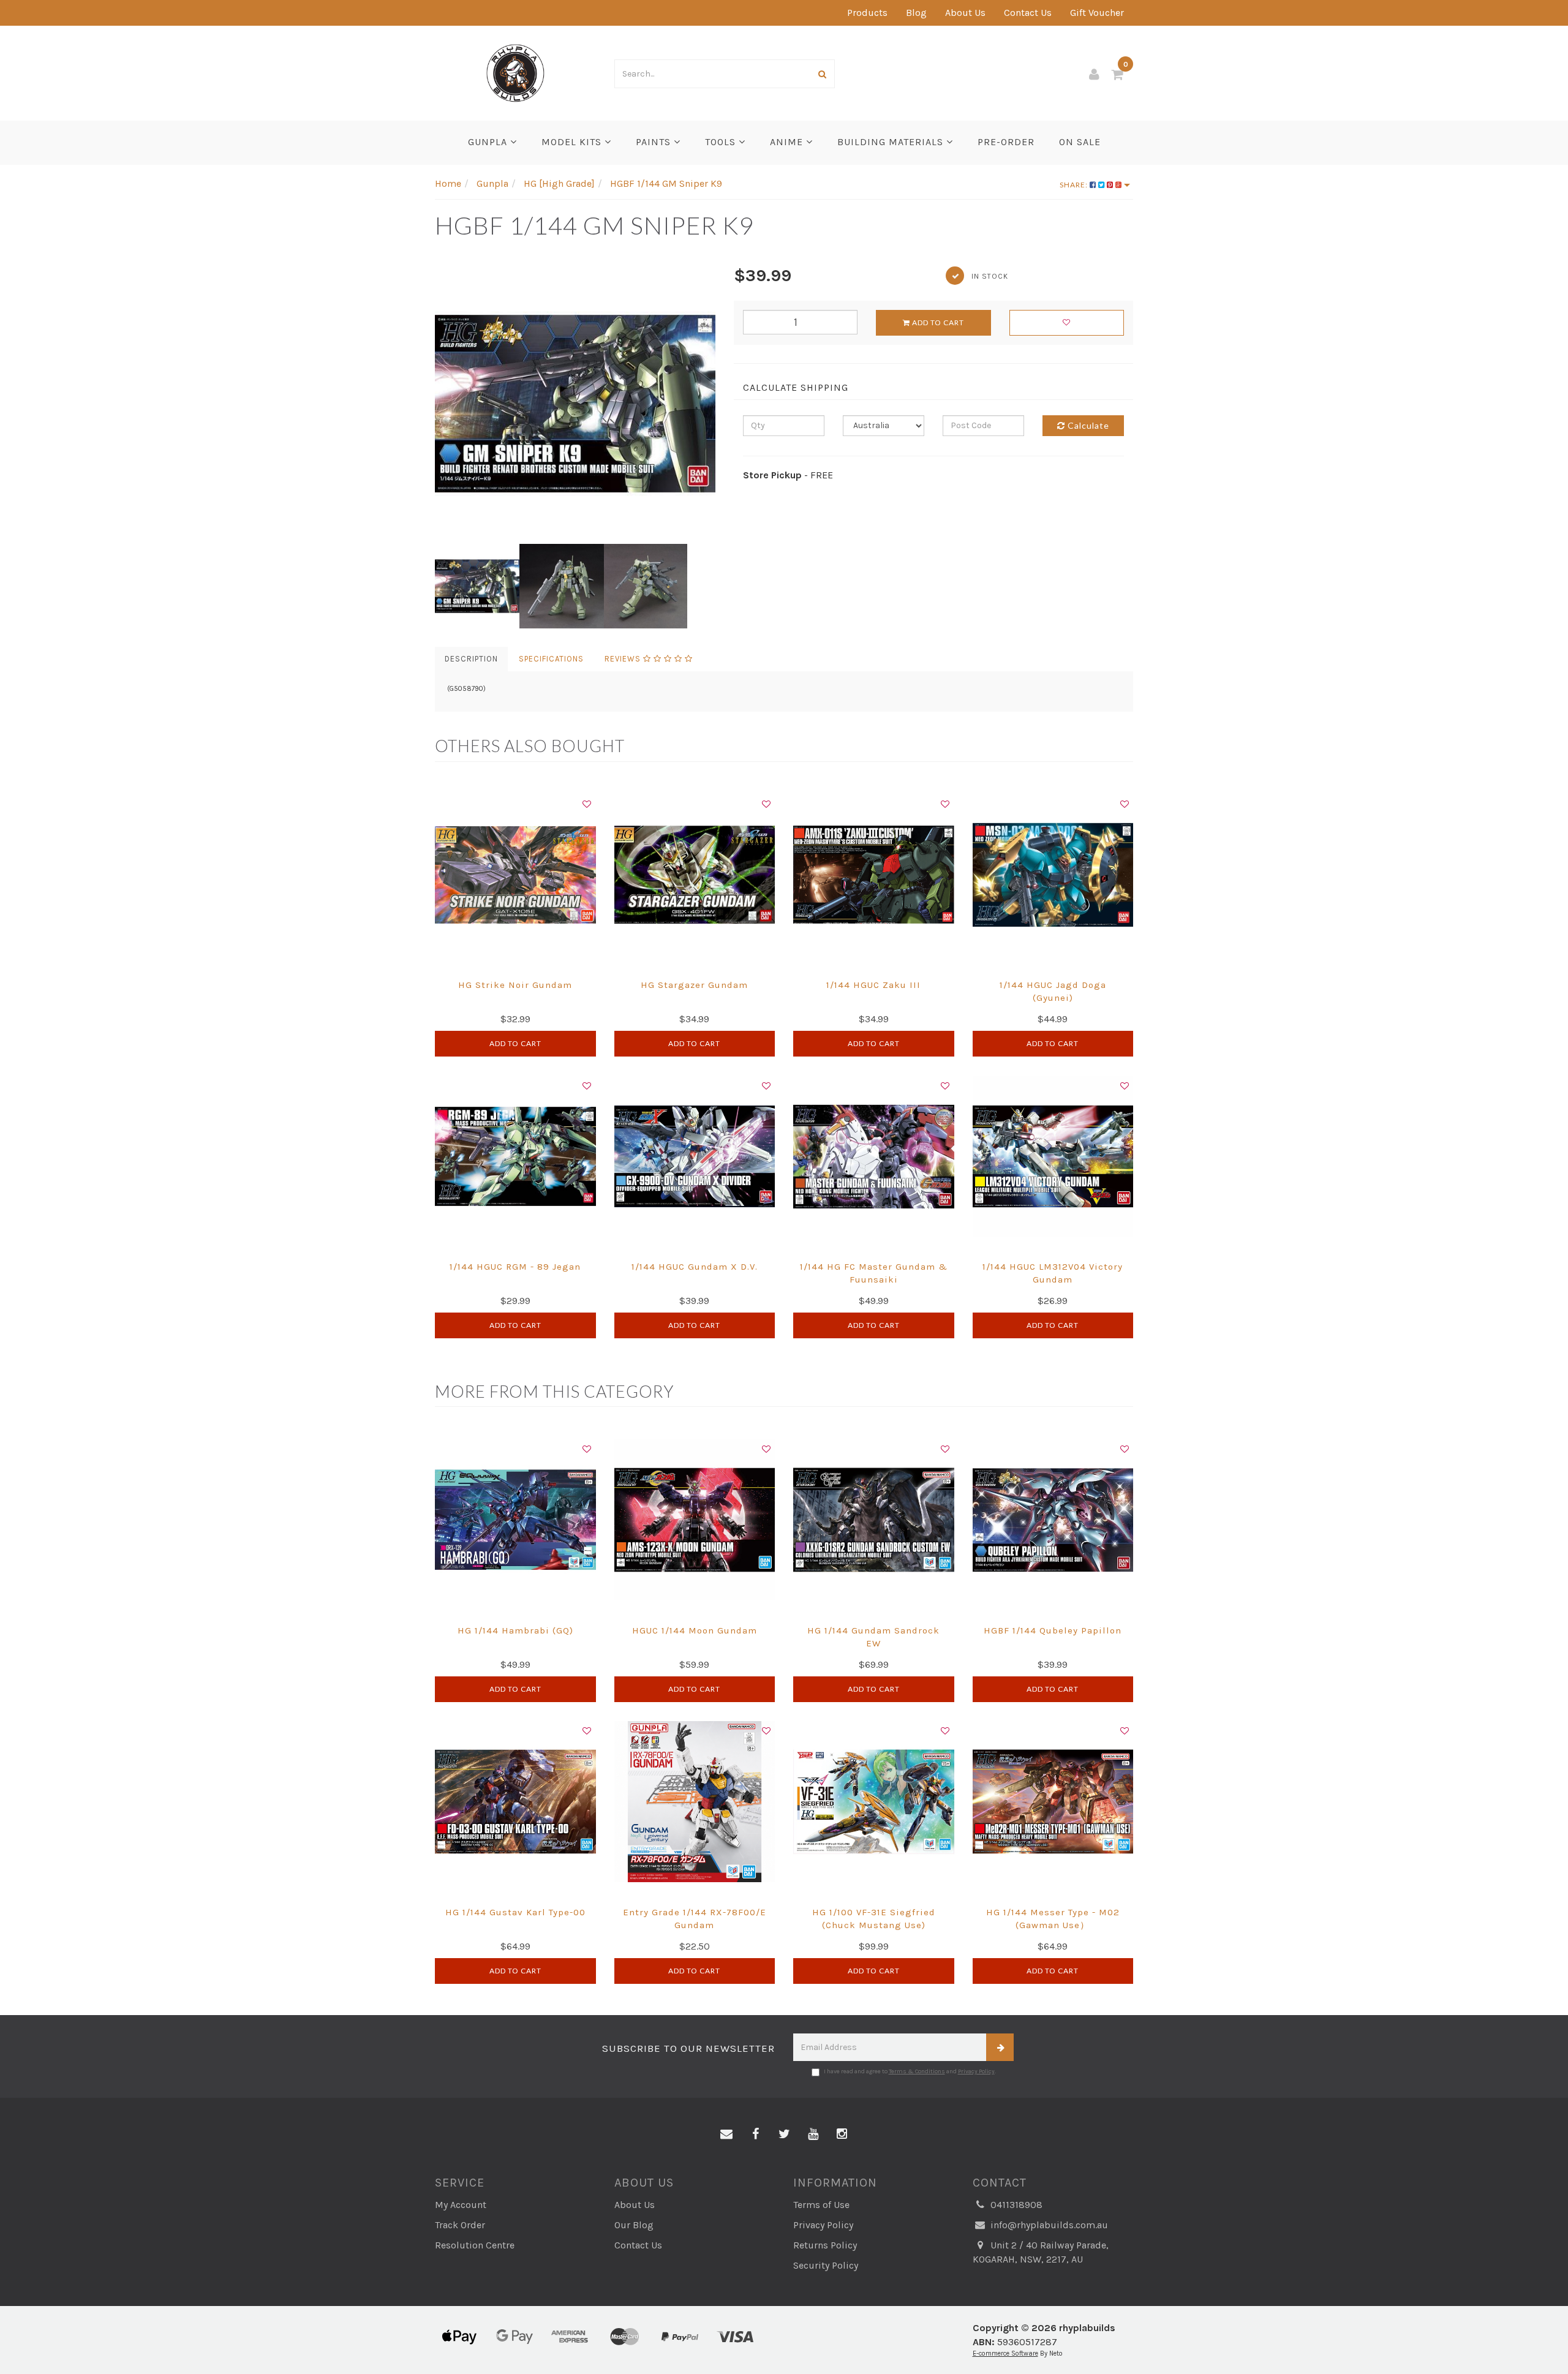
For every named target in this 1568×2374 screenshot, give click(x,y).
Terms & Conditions (917, 2071)
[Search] (823, 74)
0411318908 (1015, 2205)
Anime (788, 142)
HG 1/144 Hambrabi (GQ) (515, 1630)
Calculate (1087, 425)
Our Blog (634, 2225)
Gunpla (489, 142)
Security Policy (826, 2265)
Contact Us (1028, 13)
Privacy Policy (976, 2071)
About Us (965, 13)
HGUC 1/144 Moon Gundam (695, 1630)
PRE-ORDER (1006, 142)
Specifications (551, 659)
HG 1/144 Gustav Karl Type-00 (515, 1912)
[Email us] (726, 2135)
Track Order (460, 2225)
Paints (655, 142)
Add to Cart (937, 322)
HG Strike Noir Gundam (515, 985)
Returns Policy (825, 2245)
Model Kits (573, 142)
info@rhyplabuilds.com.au (1048, 2225)
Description (471, 659)
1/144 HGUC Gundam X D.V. (695, 1267)
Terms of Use (821, 2205)
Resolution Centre (475, 2245)
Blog (916, 13)
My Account (461, 2205)
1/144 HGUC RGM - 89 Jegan (515, 1267)
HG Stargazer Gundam (694, 985)
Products (867, 13)
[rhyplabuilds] (515, 72)
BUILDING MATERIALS (892, 142)
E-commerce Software (1005, 2353)
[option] (575, 404)
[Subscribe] (1000, 2047)
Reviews (624, 659)
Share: (1075, 185)
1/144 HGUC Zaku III (873, 985)
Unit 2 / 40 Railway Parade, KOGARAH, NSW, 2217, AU (1041, 2252)
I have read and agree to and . (910, 2071)
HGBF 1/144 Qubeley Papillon (1053, 1630)
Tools (722, 142)
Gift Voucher (1097, 13)
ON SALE (1080, 142)
